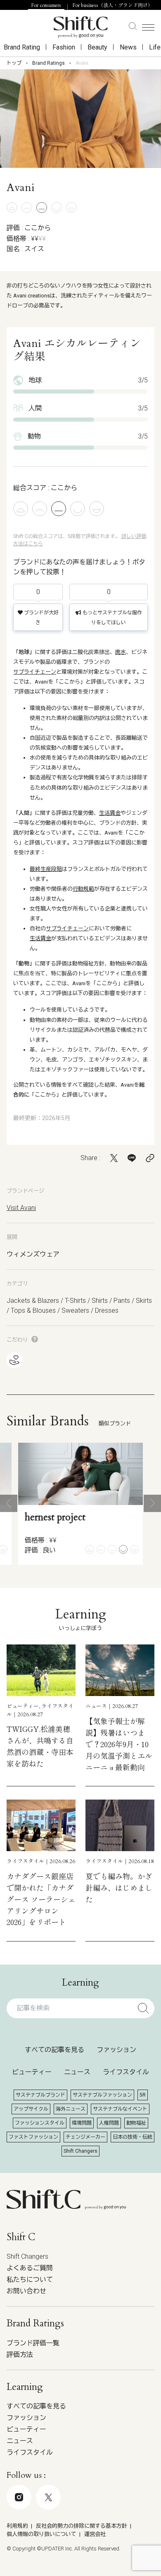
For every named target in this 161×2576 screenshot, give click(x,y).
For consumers (46, 5)
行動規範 (83, 889)
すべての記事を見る (54, 2050)
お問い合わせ (26, 2291)
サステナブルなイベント (120, 2109)
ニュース (77, 2072)
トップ (14, 63)
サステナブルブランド (40, 2095)
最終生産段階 (46, 869)
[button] (9, 1503)
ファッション (116, 2050)
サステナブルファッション (102, 2095)
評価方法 (20, 2355)
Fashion (64, 47)
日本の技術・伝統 (133, 2137)
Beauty (97, 47)
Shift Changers (80, 2151)
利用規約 (17, 2526)
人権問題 (109, 2123)
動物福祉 (136, 2123)
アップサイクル (31, 2109)
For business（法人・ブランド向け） (113, 5)
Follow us (74, 2533)
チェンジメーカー (85, 2137)
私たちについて (30, 2280)
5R (143, 2095)
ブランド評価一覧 (33, 2343)
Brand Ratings (49, 63)
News (128, 47)
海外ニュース (71, 2109)
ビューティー (32, 2072)
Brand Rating (22, 47)
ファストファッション (33, 2137)
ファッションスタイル (40, 2123)
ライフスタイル (126, 2072)
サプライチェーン (35, 672)
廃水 (121, 652)
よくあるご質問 (30, 2268)
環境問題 (82, 2123)
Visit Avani (21, 1208)
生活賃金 (110, 813)
